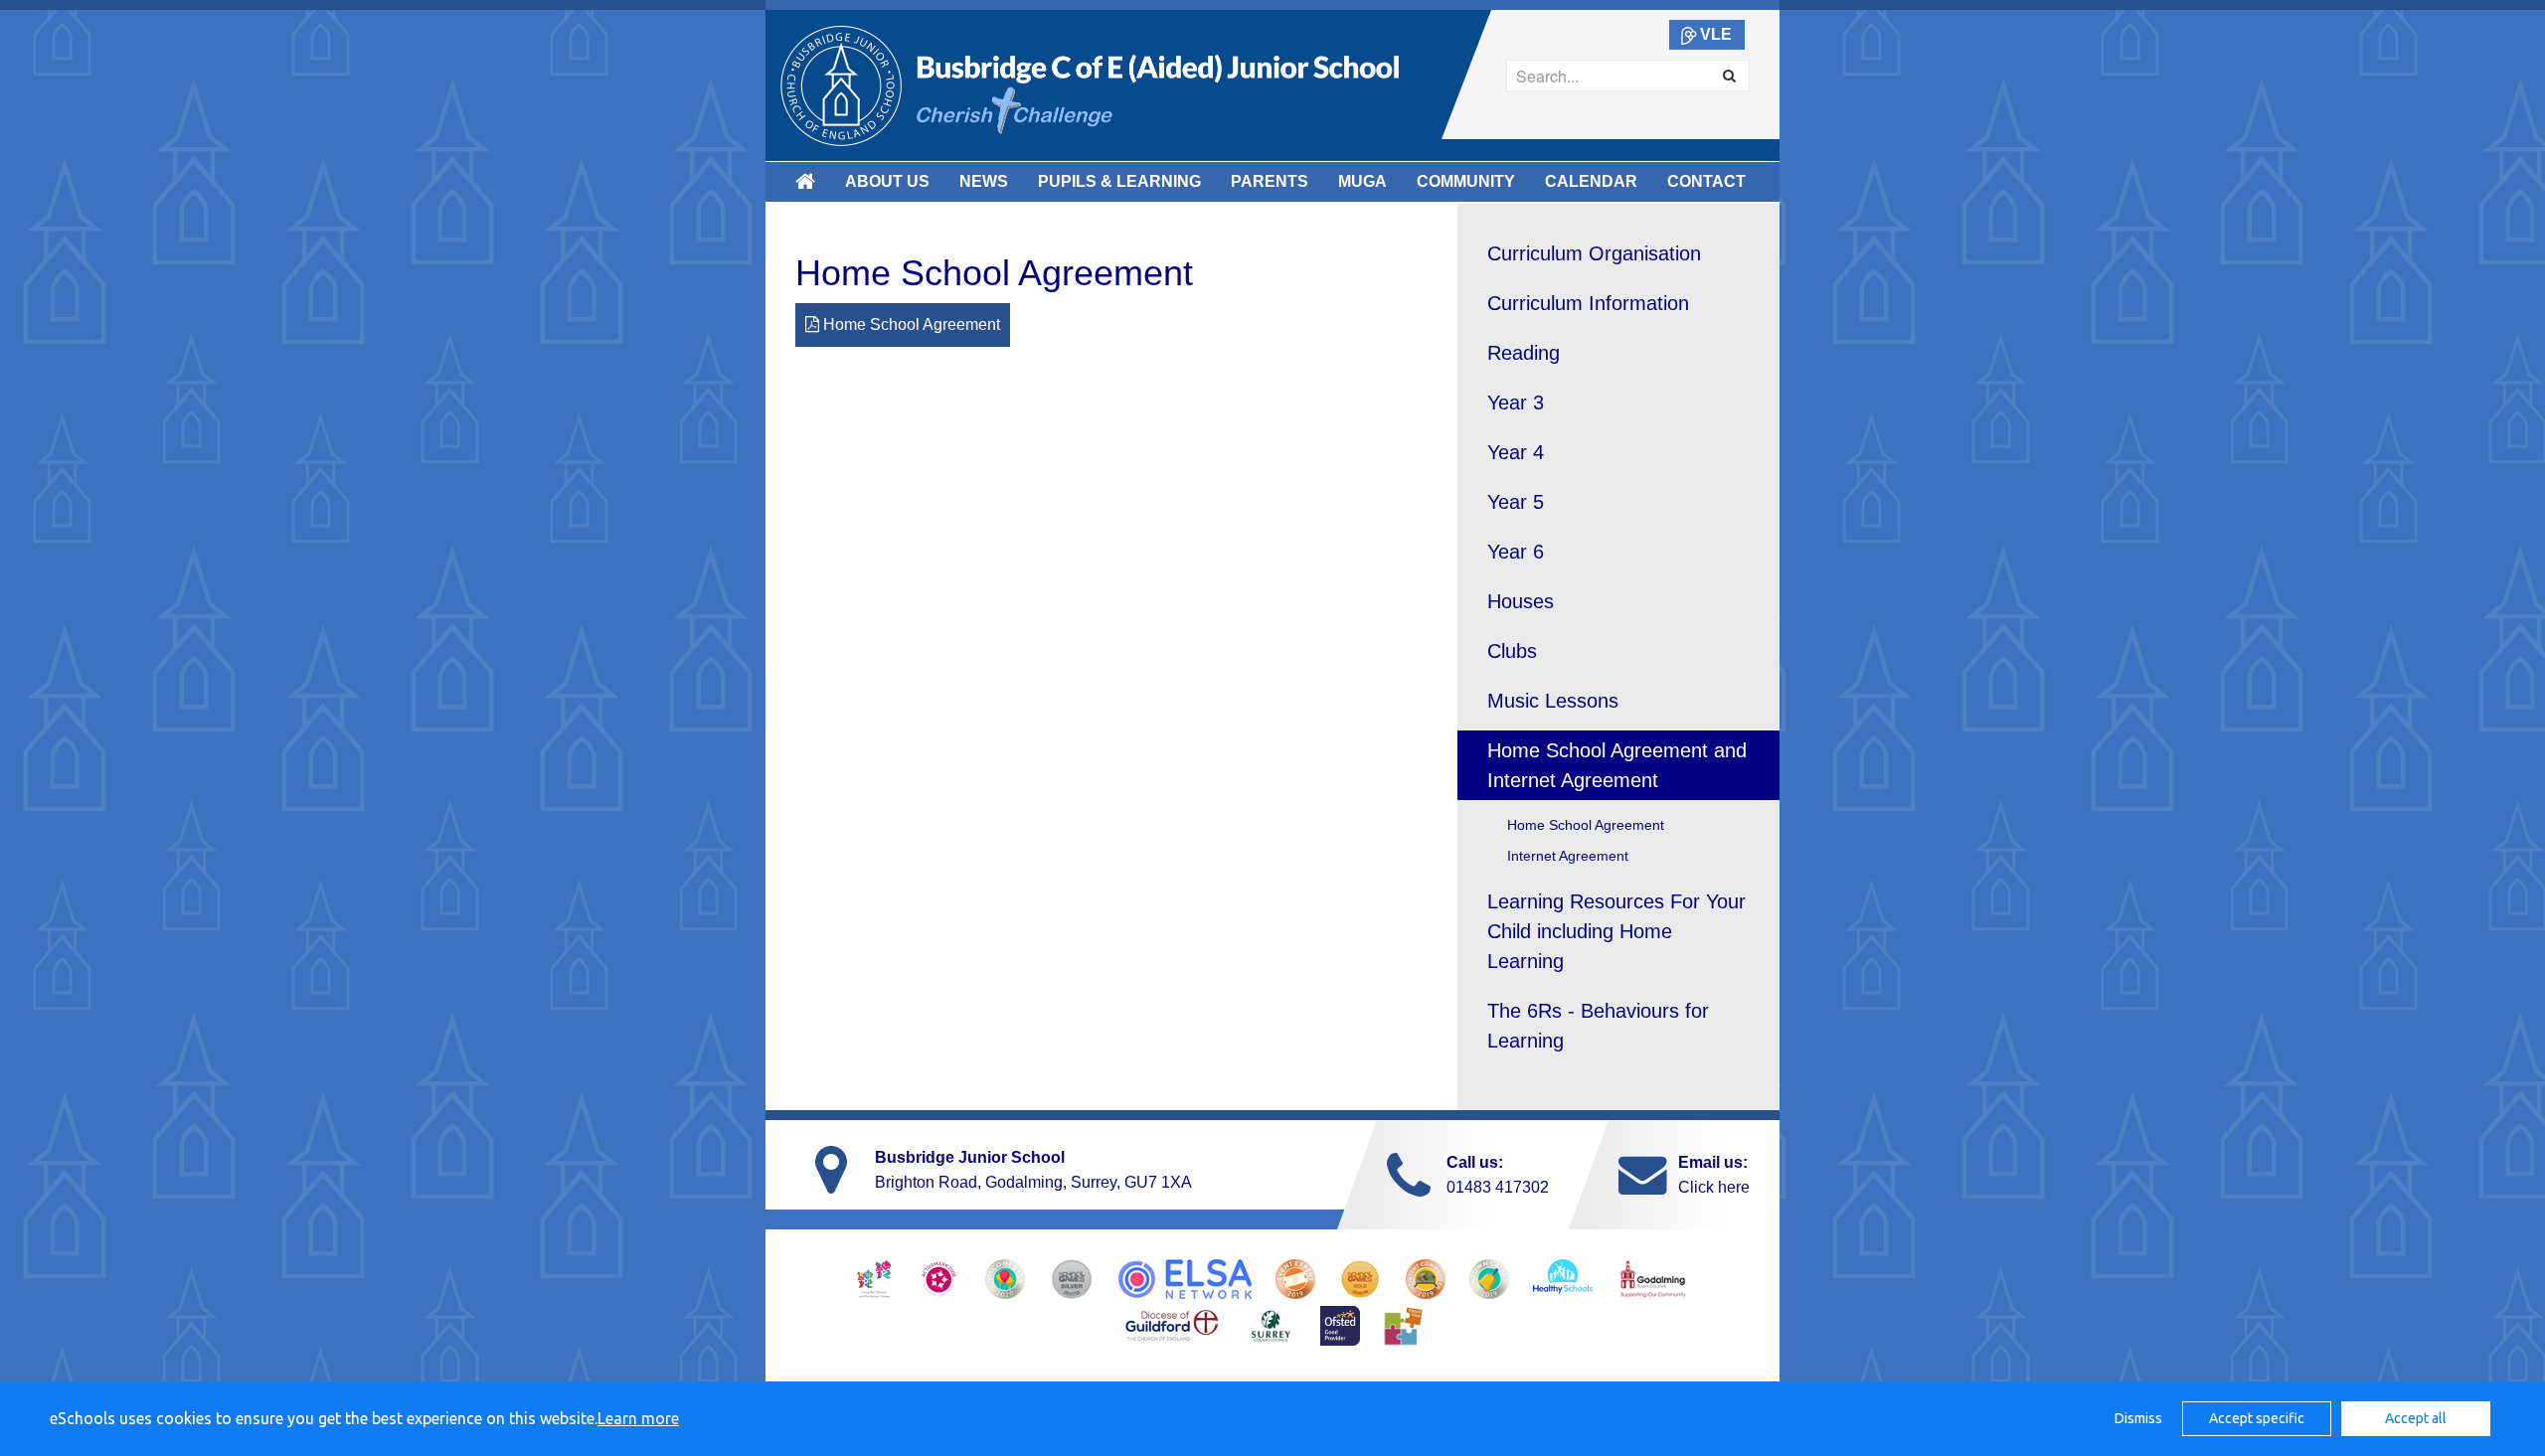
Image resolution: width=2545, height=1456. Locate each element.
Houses (1521, 601)
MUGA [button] (1362, 181)
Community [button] (1466, 181)
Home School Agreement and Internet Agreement (1617, 765)
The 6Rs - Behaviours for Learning (1598, 1026)
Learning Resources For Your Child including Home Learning (1616, 931)
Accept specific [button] (2257, 1418)
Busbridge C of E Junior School (1090, 85)
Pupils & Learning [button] (1119, 181)
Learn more (638, 1418)
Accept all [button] (2416, 1418)
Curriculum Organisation (1594, 253)
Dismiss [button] (2138, 1418)
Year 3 (1516, 403)
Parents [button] (1270, 181)
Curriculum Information (1588, 303)
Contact (1706, 181)
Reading (1524, 353)
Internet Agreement (1568, 856)
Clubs (1512, 651)
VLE (1716, 34)
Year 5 (1516, 502)
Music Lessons (1553, 701)
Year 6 (1516, 552)
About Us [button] (887, 181)
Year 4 (1516, 452)
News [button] (984, 181)
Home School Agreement (910, 324)
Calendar (1591, 181)
